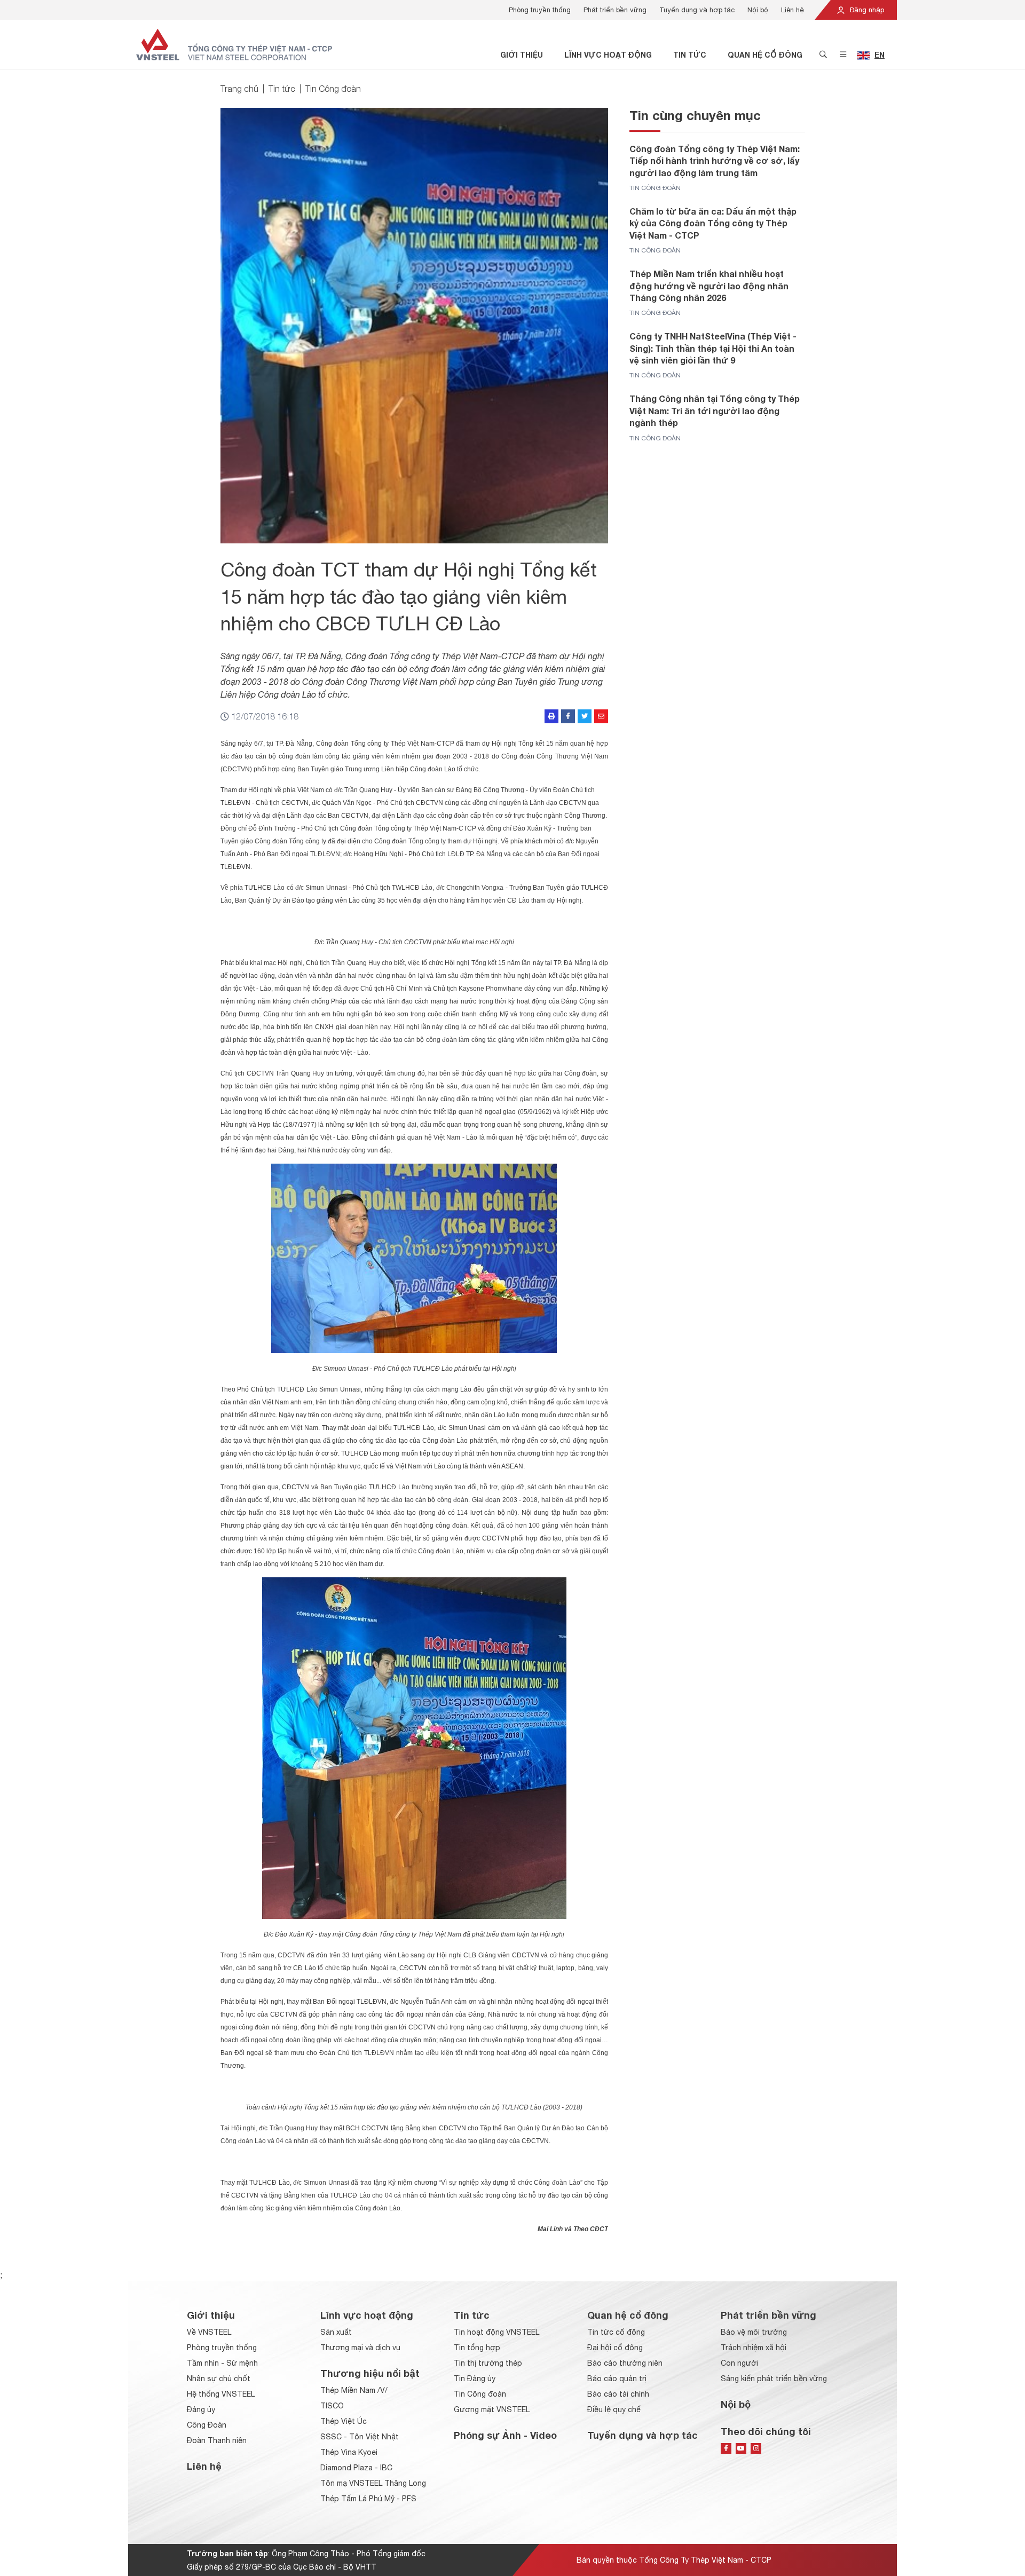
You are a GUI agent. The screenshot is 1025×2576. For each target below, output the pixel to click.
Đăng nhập (866, 10)
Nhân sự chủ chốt (219, 2379)
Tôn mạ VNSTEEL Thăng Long (373, 2483)
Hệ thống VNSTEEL (221, 2394)
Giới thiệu (522, 55)
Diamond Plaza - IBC (356, 2468)
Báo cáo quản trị (617, 2379)
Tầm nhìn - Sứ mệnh (222, 2363)
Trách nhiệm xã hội (754, 2348)
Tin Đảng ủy (475, 2379)
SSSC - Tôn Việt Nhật (360, 2437)
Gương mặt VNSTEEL (492, 2409)
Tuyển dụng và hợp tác (697, 10)
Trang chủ (239, 89)
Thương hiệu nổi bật (370, 2373)
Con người (739, 2363)
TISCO (332, 2406)
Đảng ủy (201, 2409)
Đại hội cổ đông (615, 2348)
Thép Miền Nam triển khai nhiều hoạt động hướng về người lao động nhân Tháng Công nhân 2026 (709, 286)
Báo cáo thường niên (625, 2363)
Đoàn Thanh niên (217, 2440)
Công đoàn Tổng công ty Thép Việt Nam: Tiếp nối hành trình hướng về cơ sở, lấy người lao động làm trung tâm (715, 161)
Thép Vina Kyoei (349, 2452)
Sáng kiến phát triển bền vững (774, 2379)
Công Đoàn (207, 2425)
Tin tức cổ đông (616, 2332)
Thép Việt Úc (344, 2421)
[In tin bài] (551, 716)
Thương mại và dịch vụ (360, 2348)
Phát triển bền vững (615, 10)
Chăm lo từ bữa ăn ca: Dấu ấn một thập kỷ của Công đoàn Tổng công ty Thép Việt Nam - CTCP (713, 223)
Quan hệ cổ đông (765, 55)
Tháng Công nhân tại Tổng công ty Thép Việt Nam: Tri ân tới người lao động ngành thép (715, 410)
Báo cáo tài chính (618, 2394)
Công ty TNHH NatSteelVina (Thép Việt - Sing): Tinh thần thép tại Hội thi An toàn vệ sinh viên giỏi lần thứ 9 (713, 348)
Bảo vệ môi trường (754, 2332)
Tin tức (690, 55)
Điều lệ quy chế (614, 2409)
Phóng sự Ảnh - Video (505, 2435)
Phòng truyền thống (540, 10)
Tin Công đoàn (333, 89)
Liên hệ (793, 10)
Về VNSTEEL (209, 2332)
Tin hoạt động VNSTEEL (496, 2332)
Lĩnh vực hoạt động (608, 55)
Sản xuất (336, 2332)
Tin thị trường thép (488, 2363)
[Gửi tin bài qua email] (601, 716)
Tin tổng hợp (477, 2348)
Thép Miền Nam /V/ (354, 2390)
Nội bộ (758, 10)
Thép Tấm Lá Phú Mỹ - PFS (368, 2499)
